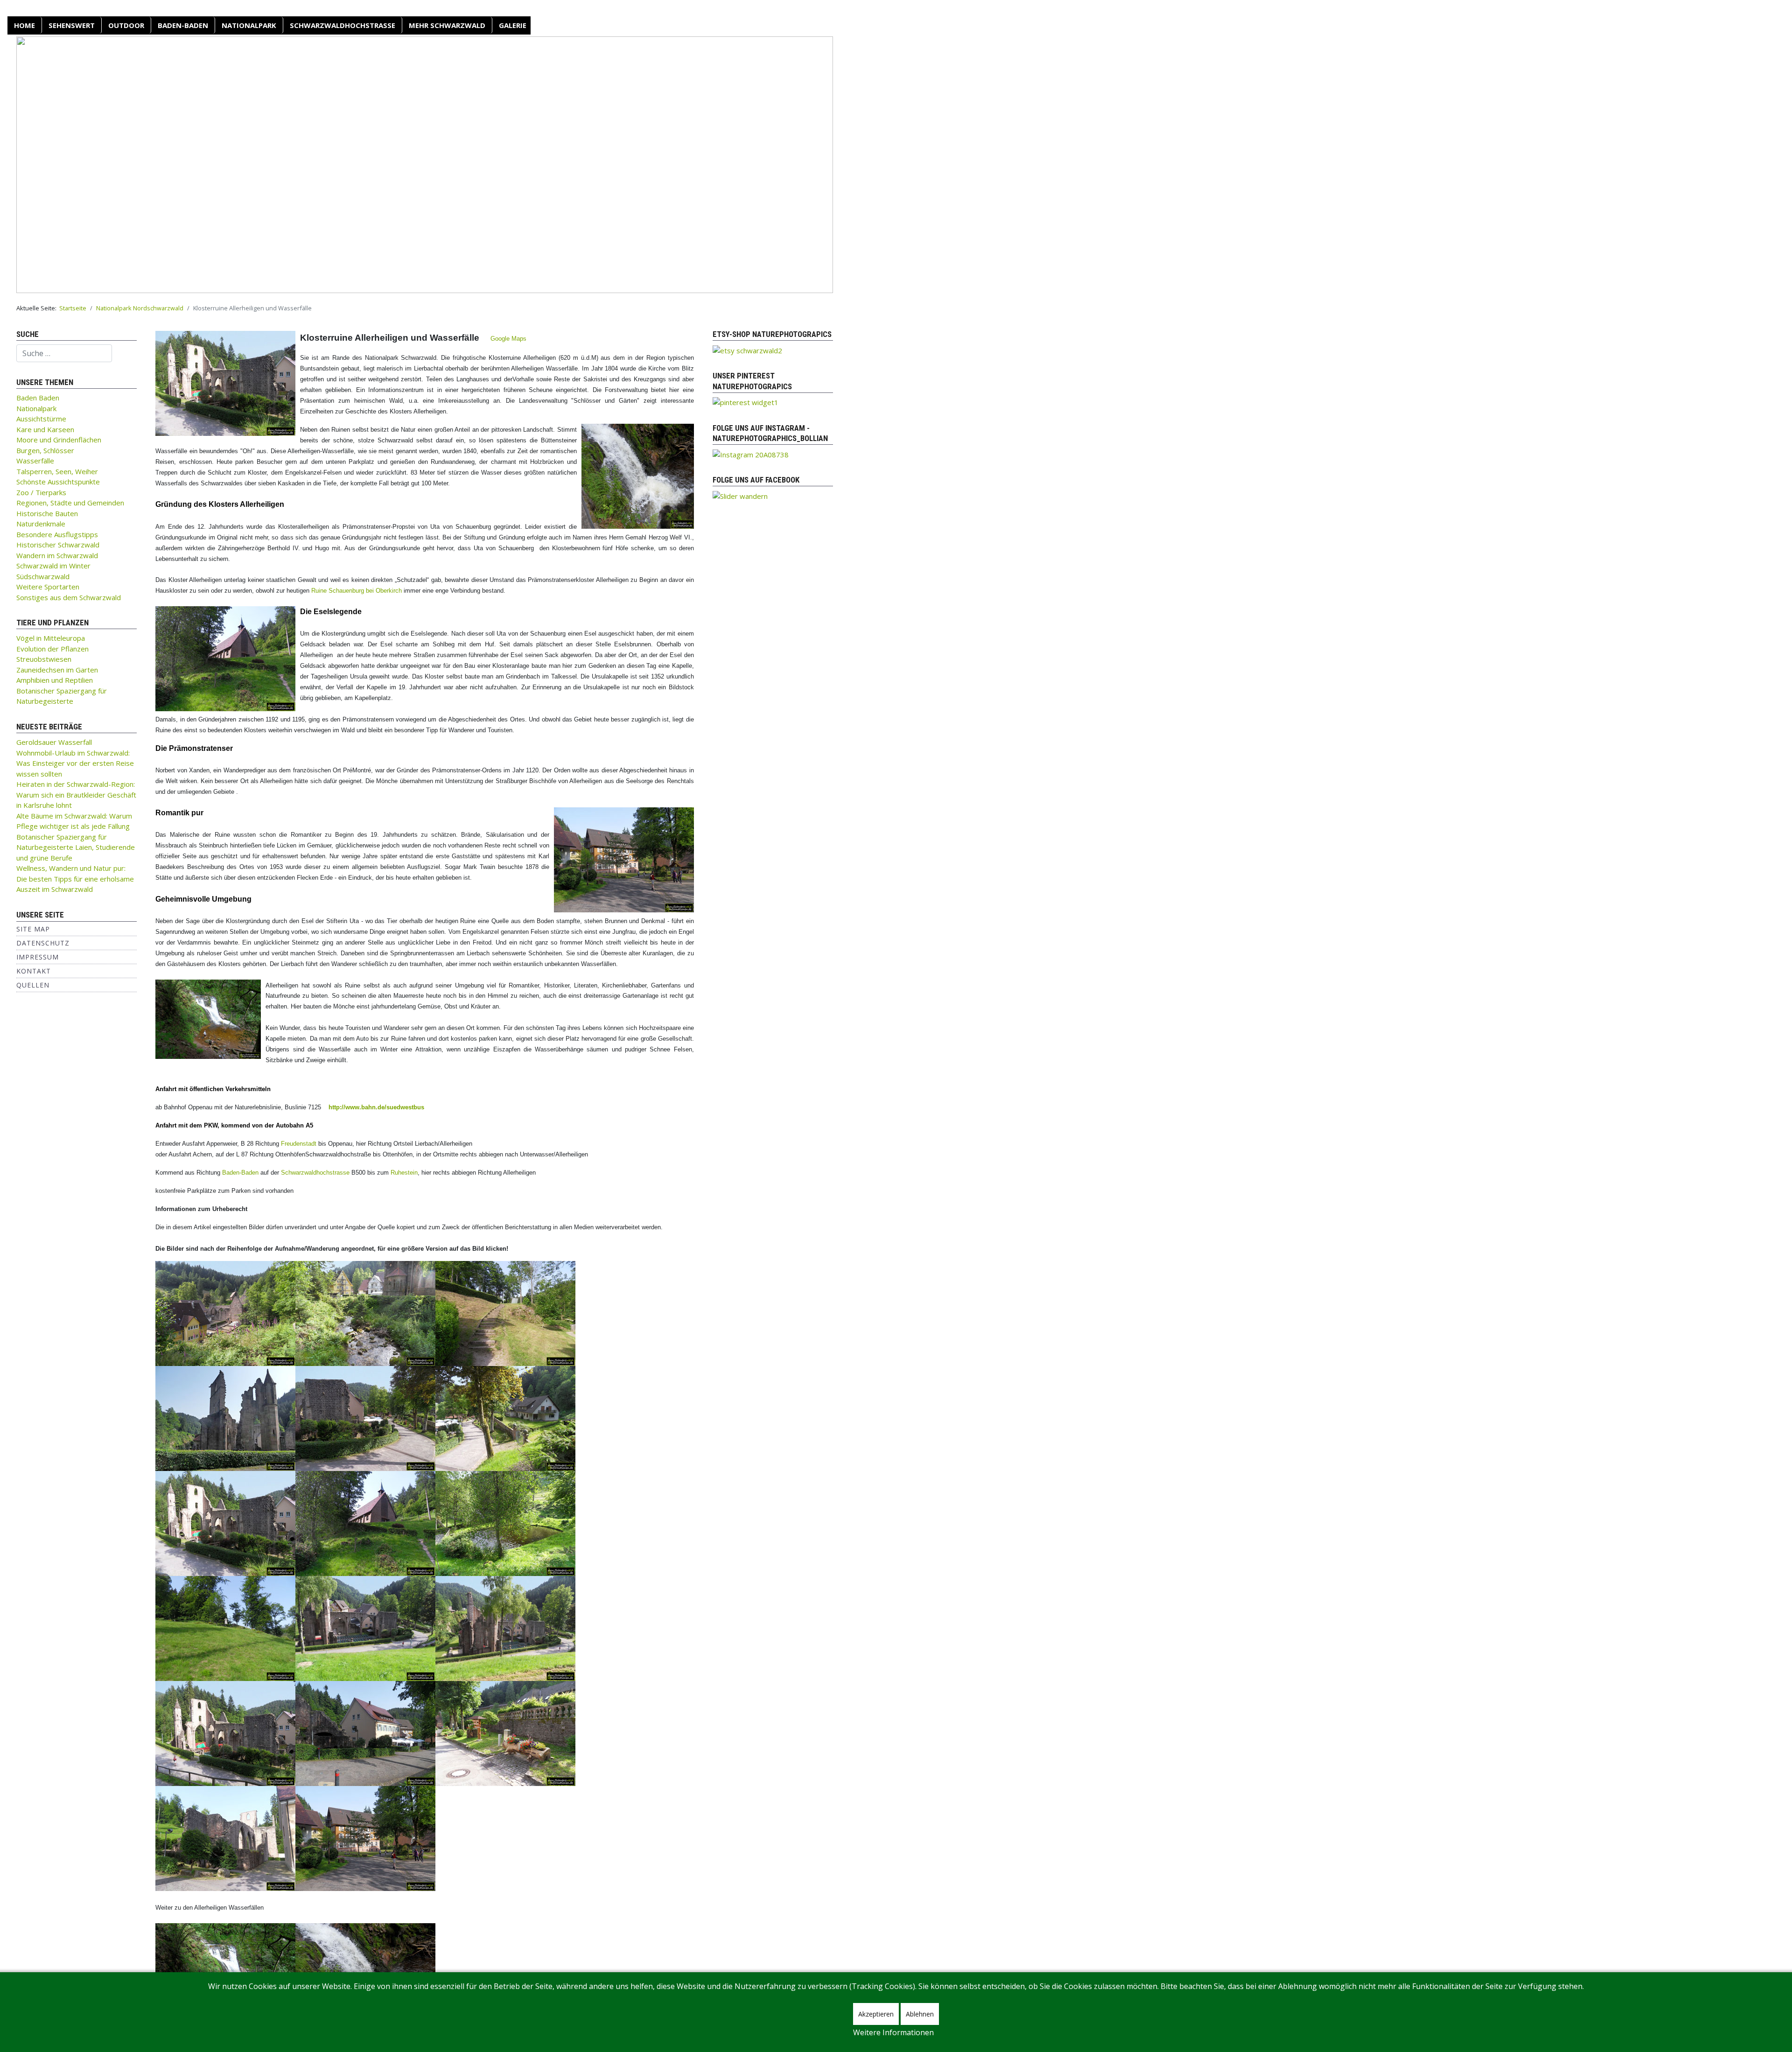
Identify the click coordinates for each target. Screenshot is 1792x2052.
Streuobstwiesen (44, 659)
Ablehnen (920, 2014)
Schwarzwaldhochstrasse (315, 1173)
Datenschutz (43, 943)
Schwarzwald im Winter (53, 566)
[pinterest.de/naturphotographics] (745, 402)
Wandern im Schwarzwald (57, 555)
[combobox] (64, 353)
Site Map (33, 929)
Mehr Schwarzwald (447, 25)
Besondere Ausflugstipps (57, 534)
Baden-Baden (183, 25)
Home (24, 25)
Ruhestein (404, 1173)
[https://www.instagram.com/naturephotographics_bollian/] (751, 454)
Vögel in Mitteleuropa (51, 638)
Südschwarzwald (43, 576)
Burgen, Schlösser (45, 450)
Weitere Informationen (893, 2032)
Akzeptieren (876, 2014)
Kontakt (34, 971)
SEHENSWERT (72, 25)
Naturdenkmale (41, 524)
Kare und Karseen (45, 429)
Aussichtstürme (41, 419)
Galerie (513, 25)
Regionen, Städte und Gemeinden (70, 503)
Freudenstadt (299, 1144)
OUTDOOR (126, 25)
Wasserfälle (35, 461)
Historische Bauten (47, 513)
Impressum (38, 957)
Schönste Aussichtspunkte (58, 482)
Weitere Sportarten (48, 587)
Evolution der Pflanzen (52, 649)
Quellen (33, 985)
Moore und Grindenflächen (59, 440)
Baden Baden (38, 398)
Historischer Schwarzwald (58, 545)
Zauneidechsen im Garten (57, 670)
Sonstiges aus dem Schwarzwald (69, 597)
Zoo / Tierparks (41, 492)
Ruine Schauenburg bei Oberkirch (357, 591)
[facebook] (740, 495)
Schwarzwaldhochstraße (343, 25)
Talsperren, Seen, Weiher (57, 471)
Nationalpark (249, 25)
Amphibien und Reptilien (55, 680)
